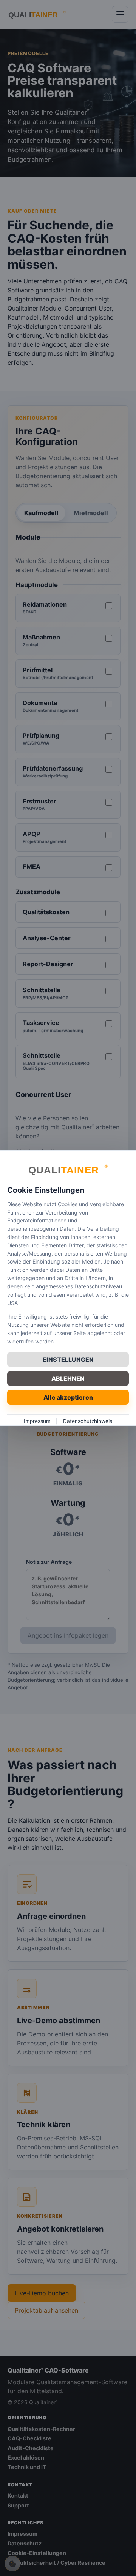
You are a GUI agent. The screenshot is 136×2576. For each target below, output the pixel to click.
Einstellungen (68, 1360)
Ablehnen (68, 1378)
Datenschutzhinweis (88, 1421)
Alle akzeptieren (68, 1397)
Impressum (37, 1421)
